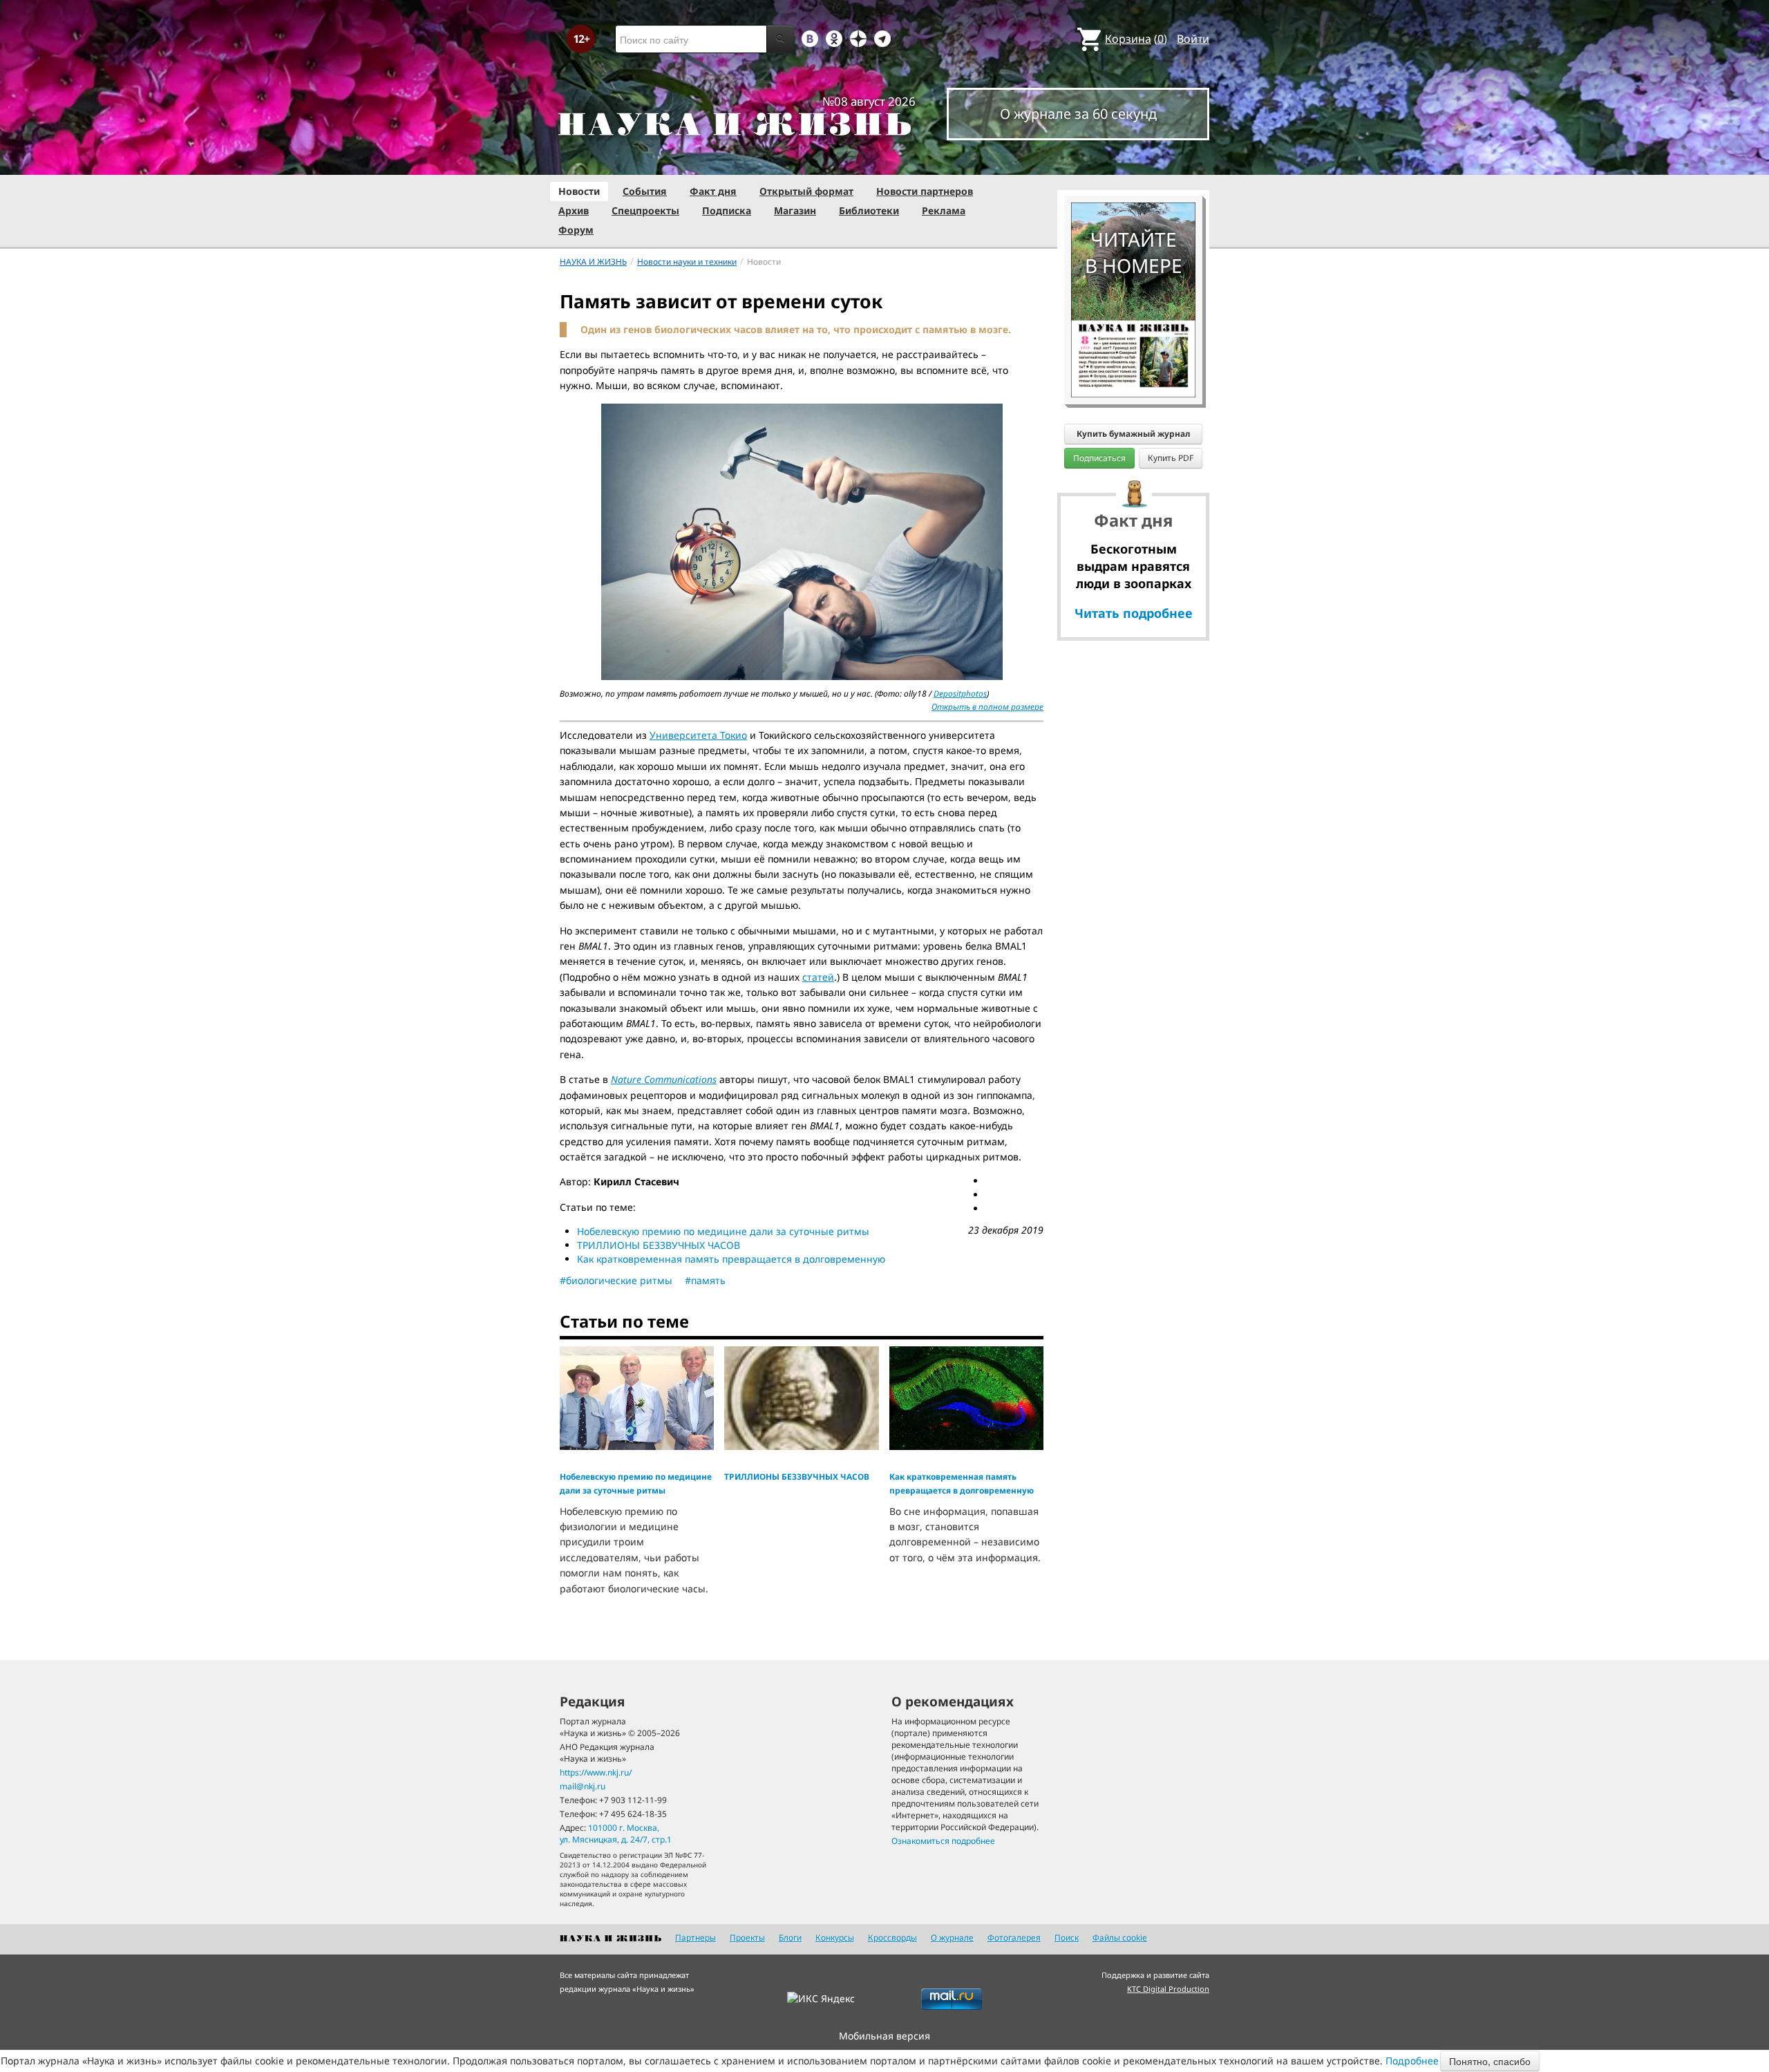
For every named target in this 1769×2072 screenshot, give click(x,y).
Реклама (944, 210)
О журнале (952, 1938)
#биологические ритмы (616, 1280)
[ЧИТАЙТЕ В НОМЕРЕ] (1133, 162)
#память (705, 1280)
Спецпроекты (645, 210)
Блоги (790, 1938)
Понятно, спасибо (1490, 2061)
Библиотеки (869, 210)
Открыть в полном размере (987, 707)
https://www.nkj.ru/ (596, 1772)
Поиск (1067, 1938)
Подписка (727, 210)
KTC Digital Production (1168, 1989)
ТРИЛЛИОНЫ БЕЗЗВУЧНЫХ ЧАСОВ (659, 1245)
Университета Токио (698, 735)
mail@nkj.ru (583, 1786)
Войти (1193, 39)
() (1136, 39)
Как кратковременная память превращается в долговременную (731, 1259)
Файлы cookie (1120, 1938)
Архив (574, 210)
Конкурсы (835, 1938)
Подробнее (1412, 2061)
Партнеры (696, 1938)
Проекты (747, 1938)
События (645, 191)
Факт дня (713, 191)
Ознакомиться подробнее (943, 1841)
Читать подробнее (1134, 613)
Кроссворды (892, 1938)
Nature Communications (664, 1079)
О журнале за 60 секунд (1078, 114)
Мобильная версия (884, 2036)
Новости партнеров (925, 191)
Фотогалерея (1014, 1938)
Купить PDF (1171, 458)
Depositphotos (960, 694)
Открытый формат (806, 191)
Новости (579, 191)
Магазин (795, 210)
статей (818, 977)
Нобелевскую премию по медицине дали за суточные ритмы (723, 1231)
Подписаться (1099, 458)
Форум (576, 230)
